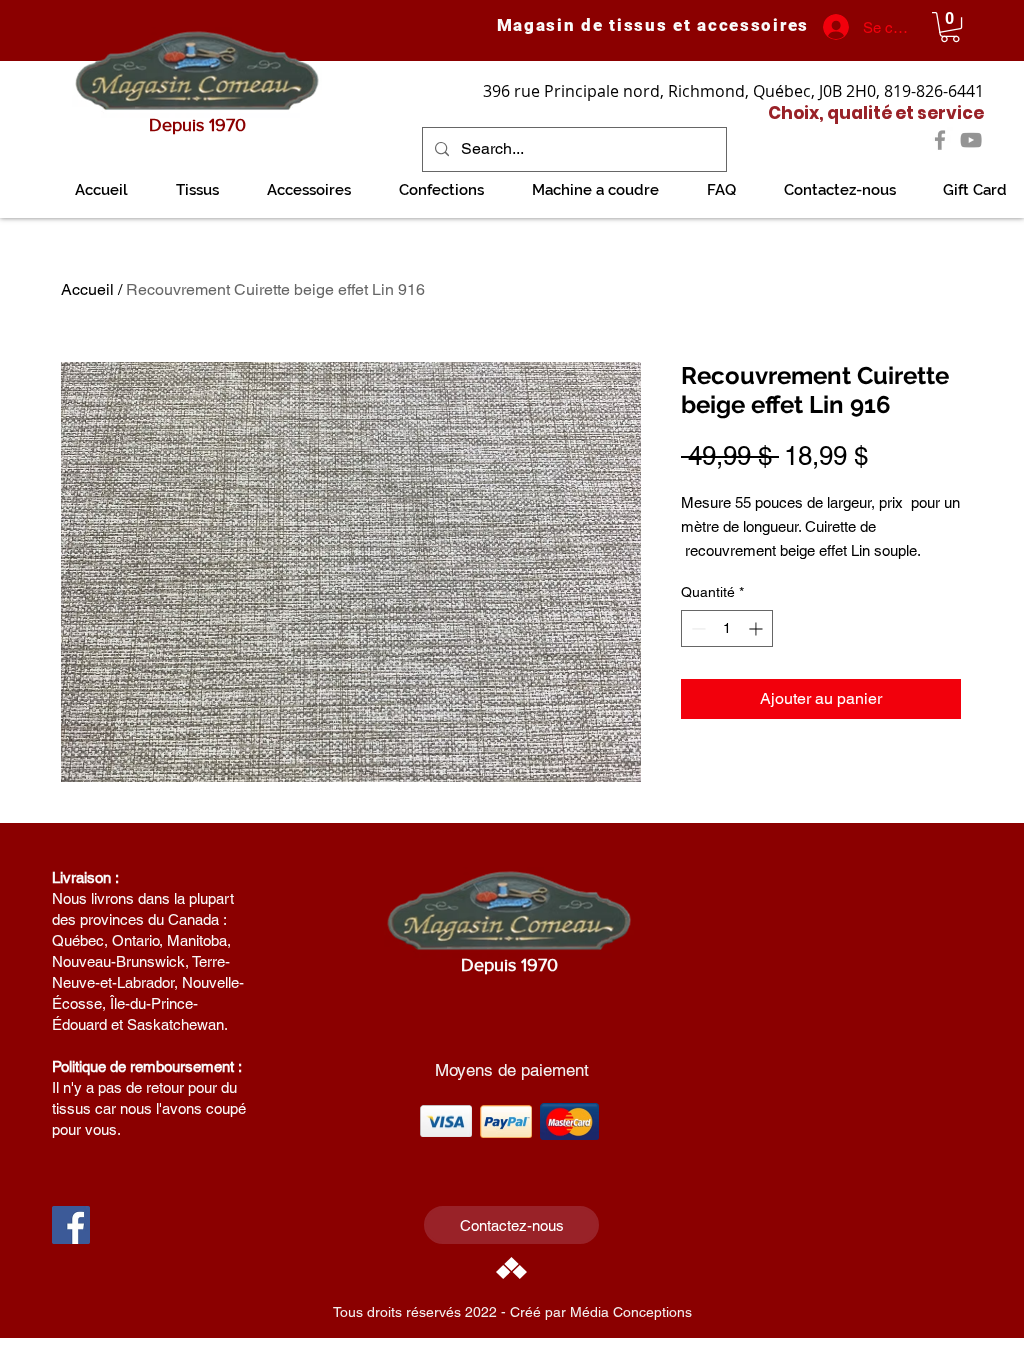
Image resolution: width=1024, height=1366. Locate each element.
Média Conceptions (631, 1312)
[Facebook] (940, 140)
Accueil (87, 289)
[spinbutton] (727, 628)
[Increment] (757, 628)
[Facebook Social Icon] (71, 1225)
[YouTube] (971, 140)
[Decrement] (696, 628)
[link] (950, 27)
